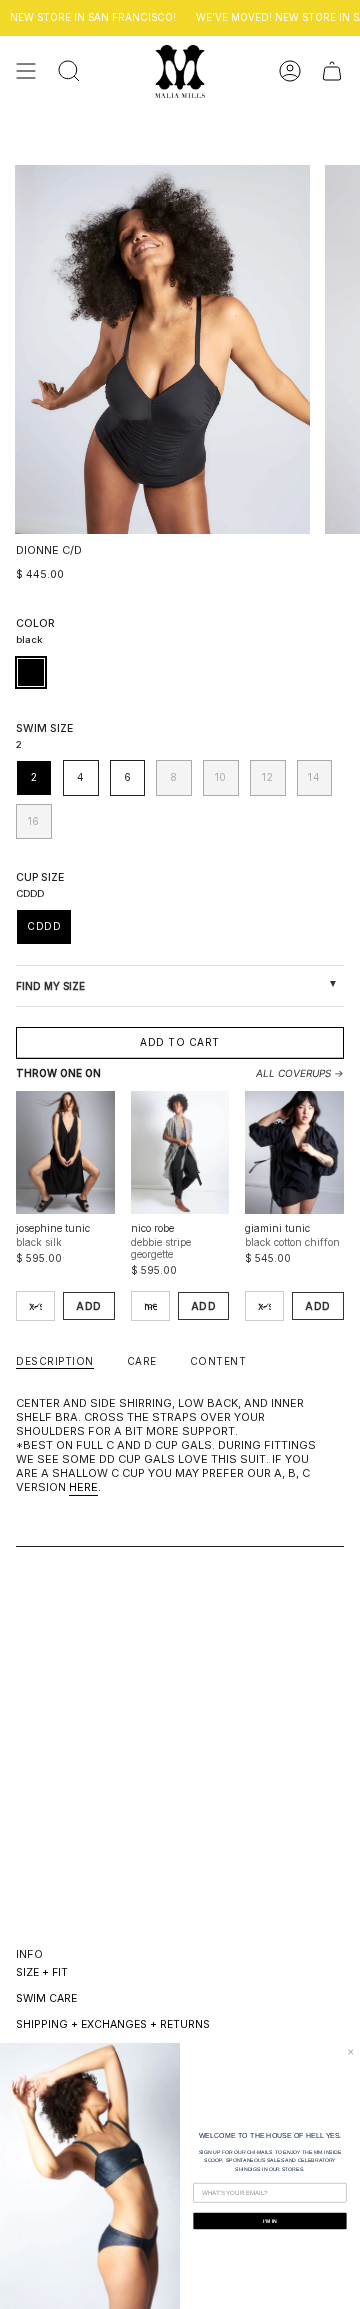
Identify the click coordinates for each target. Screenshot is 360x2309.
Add (89, 1306)
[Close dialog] (351, 2052)
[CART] (332, 71)
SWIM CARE (46, 1998)
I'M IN (269, 2221)
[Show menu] (26, 71)
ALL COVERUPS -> (300, 1073)
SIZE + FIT (42, 1972)
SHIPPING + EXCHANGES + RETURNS (113, 2024)
